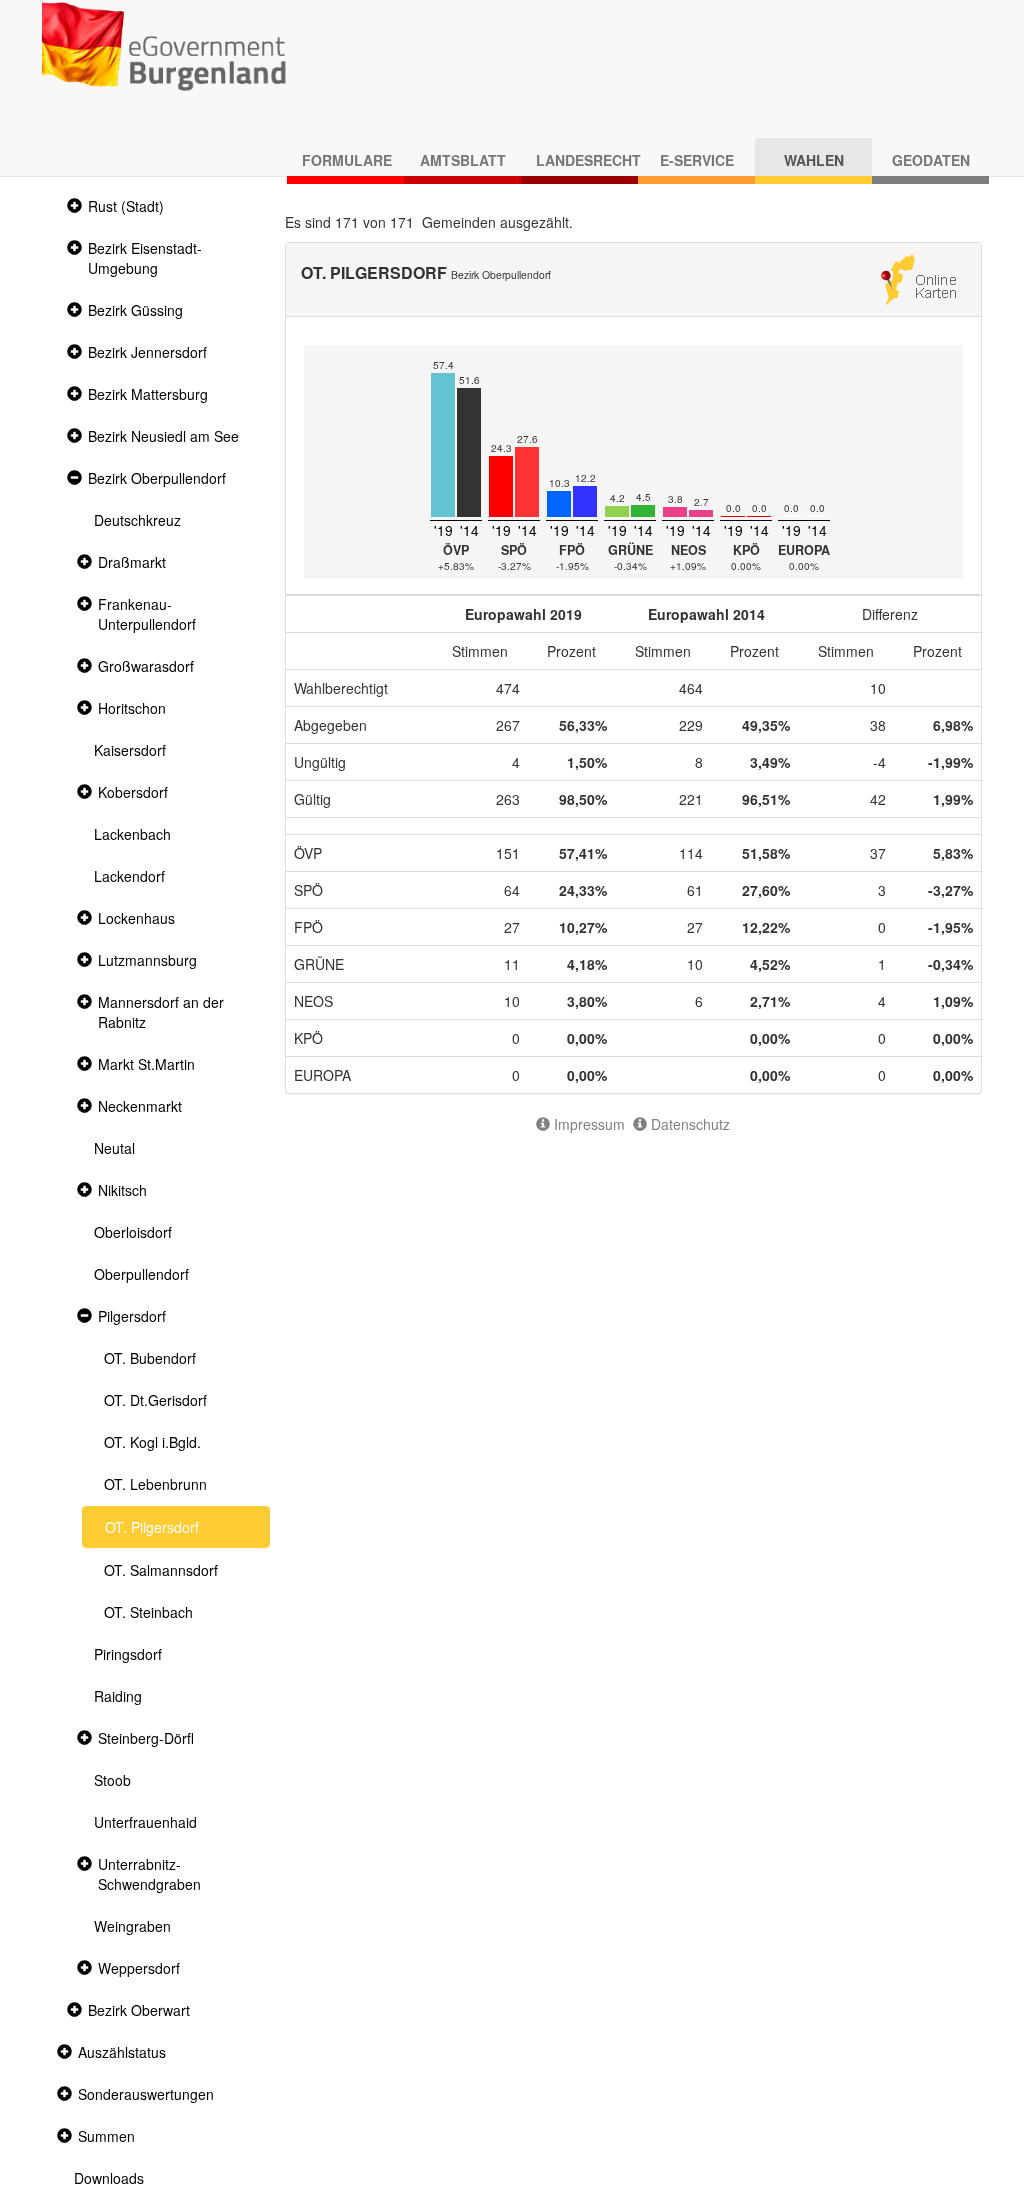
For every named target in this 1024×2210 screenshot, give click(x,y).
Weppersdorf (139, 1968)
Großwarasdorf (146, 666)
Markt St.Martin (146, 1064)
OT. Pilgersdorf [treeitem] (152, 1527)
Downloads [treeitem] (109, 2178)
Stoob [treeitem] (112, 1780)
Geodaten (931, 160)
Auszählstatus (122, 2052)
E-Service (697, 160)
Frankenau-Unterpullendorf (147, 614)
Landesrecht (587, 160)
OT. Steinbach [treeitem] (148, 1612)
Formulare (347, 160)
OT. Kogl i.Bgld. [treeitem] (152, 1442)
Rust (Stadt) (126, 206)
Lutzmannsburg (147, 960)
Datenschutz (688, 1124)
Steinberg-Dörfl (146, 1738)
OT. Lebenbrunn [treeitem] (155, 1484)
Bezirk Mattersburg (148, 394)
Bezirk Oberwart (139, 2010)
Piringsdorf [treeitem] (128, 1654)
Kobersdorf (133, 792)
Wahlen (814, 160)
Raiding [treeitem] (118, 1696)
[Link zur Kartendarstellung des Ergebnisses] (918, 277)
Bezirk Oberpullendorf (157, 478)
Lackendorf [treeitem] (129, 876)
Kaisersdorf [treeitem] (130, 750)
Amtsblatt (463, 160)
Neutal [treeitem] (114, 1148)
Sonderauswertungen (146, 2094)
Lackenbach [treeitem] (132, 834)
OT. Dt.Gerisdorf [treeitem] (155, 1400)
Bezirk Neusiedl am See (163, 436)
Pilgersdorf (132, 1316)
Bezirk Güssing (135, 310)
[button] (72, 206)
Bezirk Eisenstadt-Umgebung (145, 258)
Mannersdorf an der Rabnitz (161, 1012)
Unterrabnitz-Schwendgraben (149, 1874)
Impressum (587, 1124)
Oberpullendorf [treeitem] (141, 1274)
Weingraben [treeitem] (132, 1926)
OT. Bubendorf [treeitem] (150, 1358)
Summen (106, 2136)
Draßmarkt (132, 562)
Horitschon (132, 708)
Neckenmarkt (140, 1106)
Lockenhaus (136, 918)
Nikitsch (122, 1190)
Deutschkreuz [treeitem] (137, 520)
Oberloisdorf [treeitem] (133, 1232)
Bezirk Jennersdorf (147, 352)
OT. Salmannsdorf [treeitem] (161, 1570)
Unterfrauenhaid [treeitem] (145, 1822)
